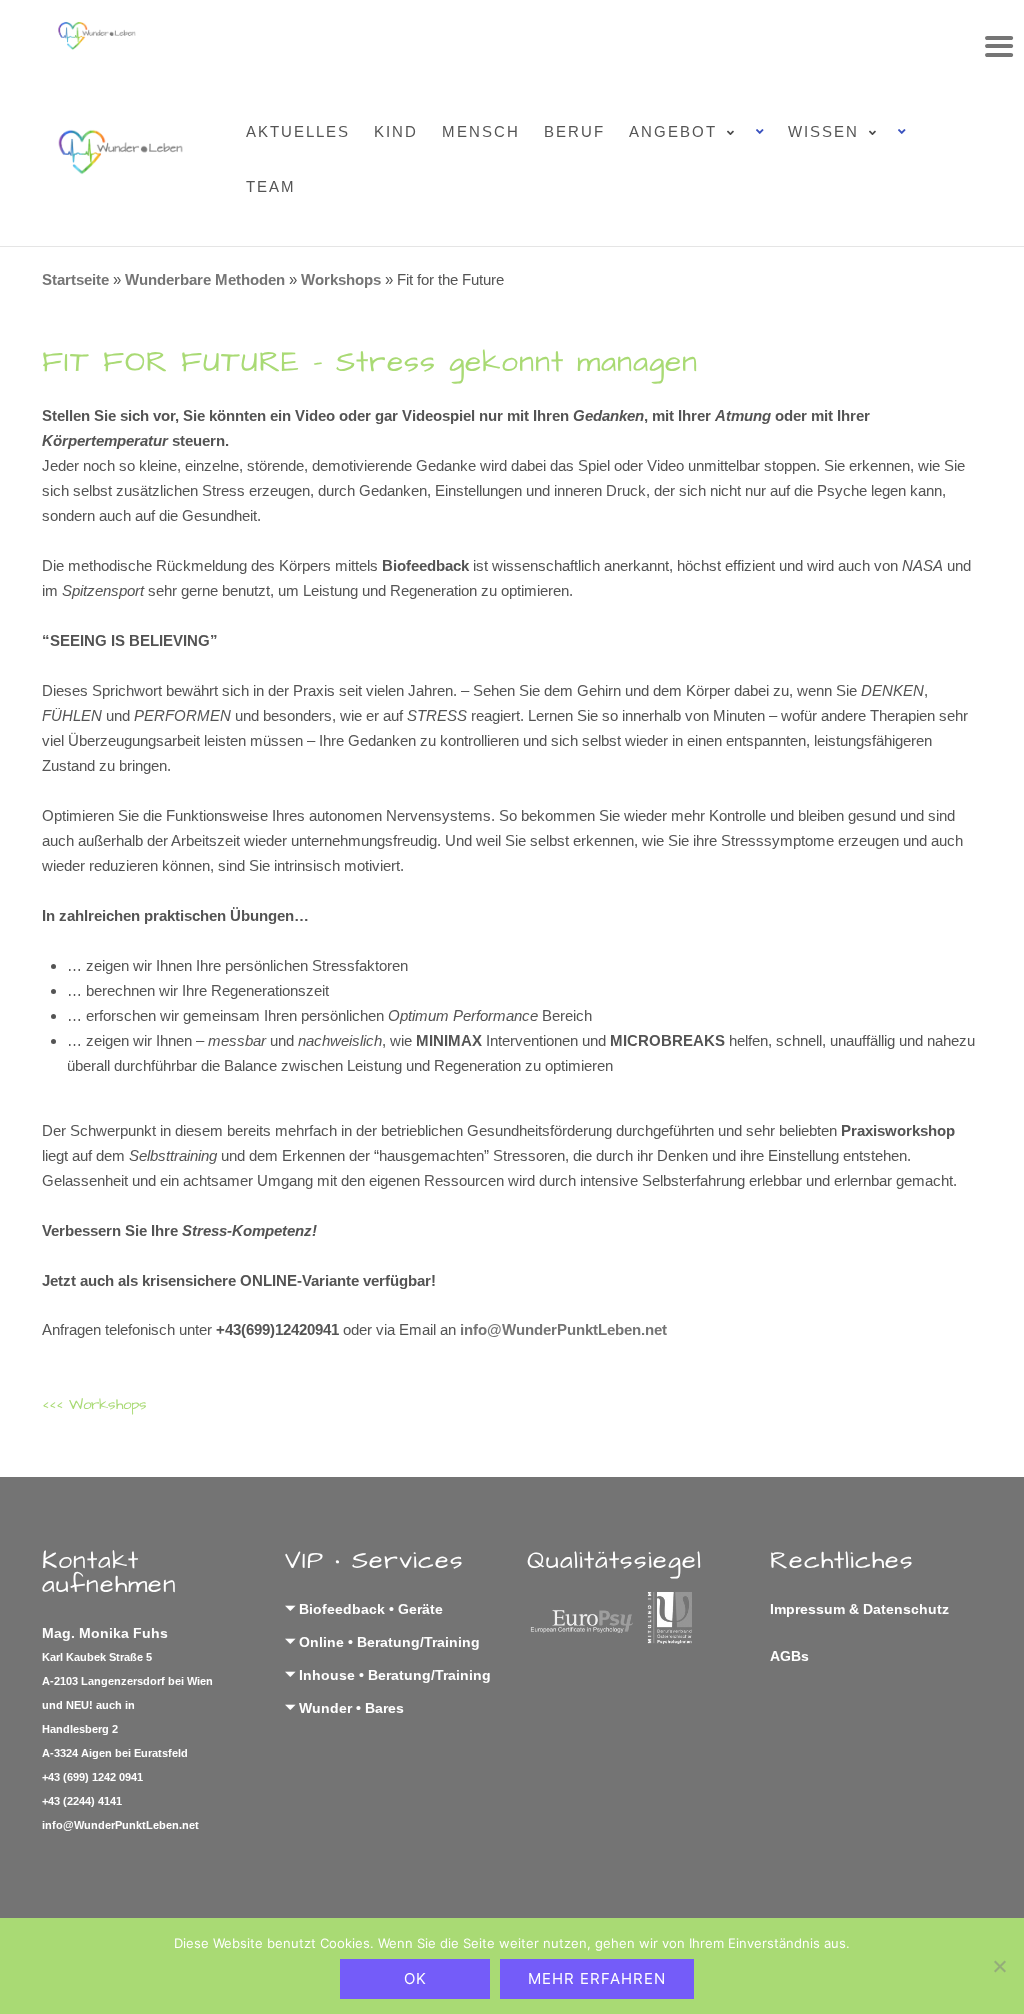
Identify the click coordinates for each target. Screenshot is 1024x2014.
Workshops (341, 279)
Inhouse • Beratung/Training (395, 1675)
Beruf (574, 131)
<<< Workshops (94, 1404)
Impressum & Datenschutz (859, 1609)
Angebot (673, 131)
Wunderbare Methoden (205, 279)
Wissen (823, 131)
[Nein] (999, 1966)
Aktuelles (298, 131)
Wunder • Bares (351, 1708)
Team (271, 186)
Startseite (75, 279)
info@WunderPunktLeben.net (563, 1329)
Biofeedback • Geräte (371, 1609)
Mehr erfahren (597, 1978)
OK (415, 1978)
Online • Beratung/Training (389, 1642)
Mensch (481, 131)
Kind (396, 131)
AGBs (789, 1656)
